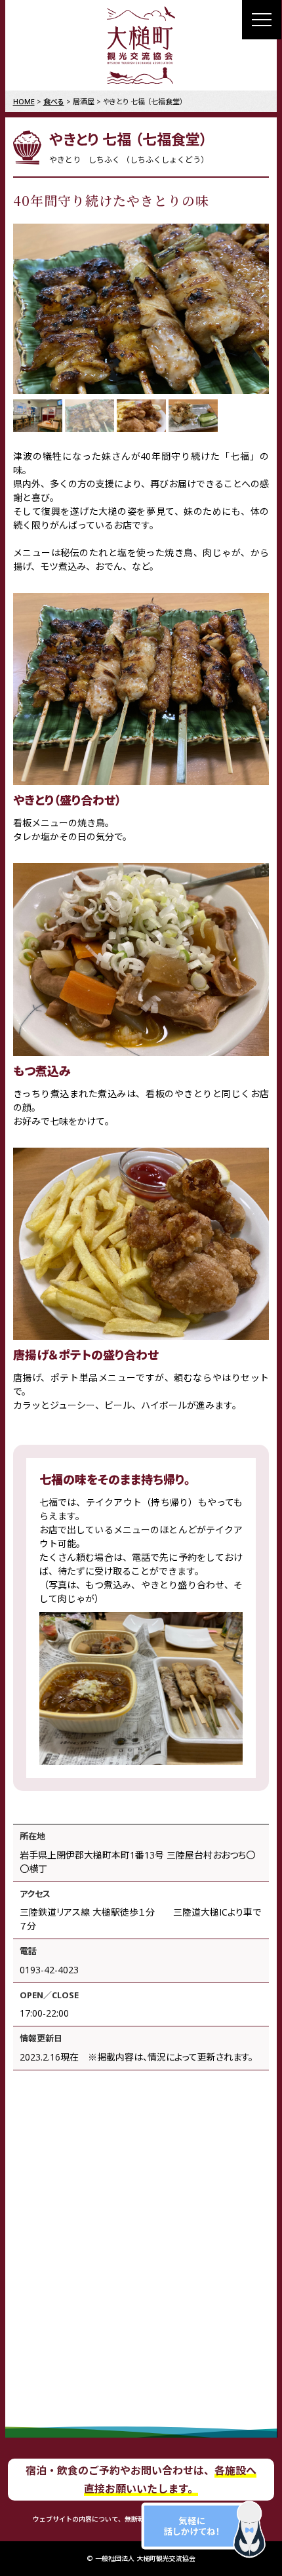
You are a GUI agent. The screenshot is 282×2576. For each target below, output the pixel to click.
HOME (24, 101)
